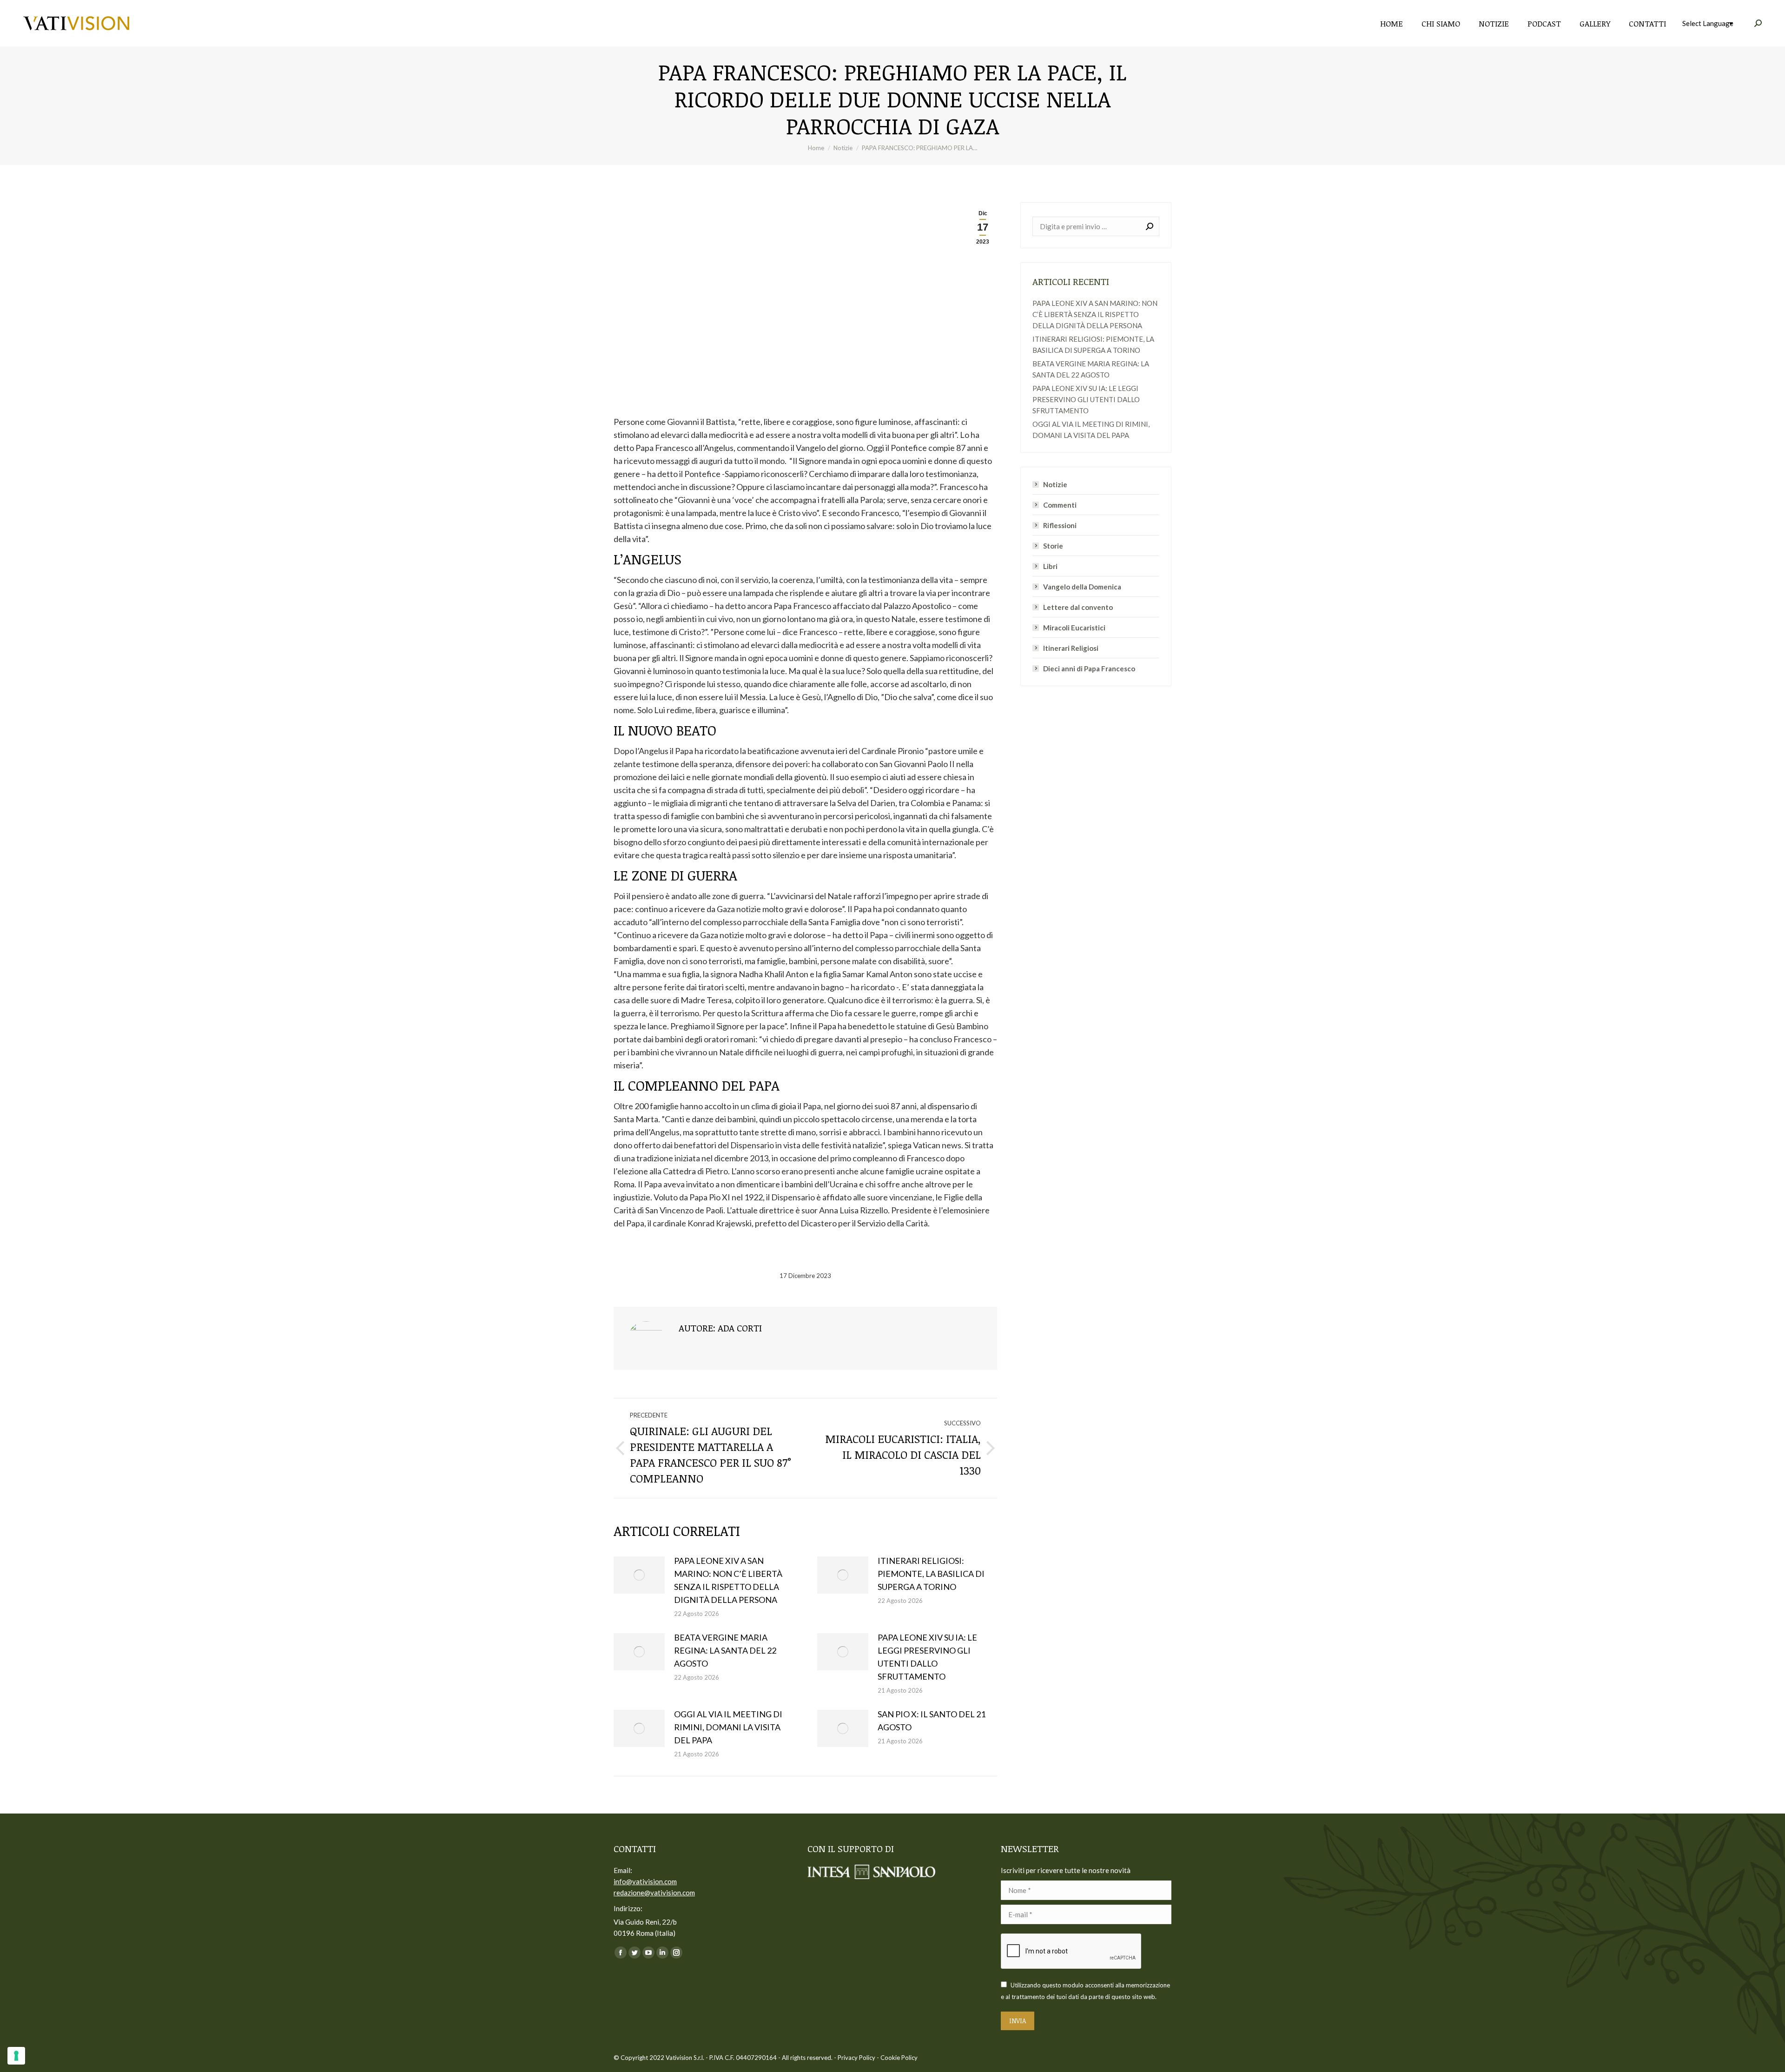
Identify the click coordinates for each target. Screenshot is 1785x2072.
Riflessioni (1060, 525)
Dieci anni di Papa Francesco (1089, 669)
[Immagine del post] (639, 1575)
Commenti (1060, 505)
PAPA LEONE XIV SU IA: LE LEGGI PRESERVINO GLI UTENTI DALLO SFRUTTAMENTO (927, 1657)
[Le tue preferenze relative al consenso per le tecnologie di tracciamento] (16, 2056)
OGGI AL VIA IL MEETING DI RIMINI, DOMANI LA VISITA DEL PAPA (728, 1727)
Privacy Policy (856, 2058)
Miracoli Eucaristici (1074, 628)
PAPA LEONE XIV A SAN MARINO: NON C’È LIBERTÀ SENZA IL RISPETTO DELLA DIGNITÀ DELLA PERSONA (728, 1580)
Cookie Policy (899, 2058)
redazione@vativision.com (654, 1893)
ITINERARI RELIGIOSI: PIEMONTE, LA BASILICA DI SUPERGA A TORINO (931, 1574)
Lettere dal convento (1078, 607)
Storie (1053, 546)
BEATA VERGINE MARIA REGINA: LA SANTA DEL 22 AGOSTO (725, 1650)
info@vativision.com (645, 1881)
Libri (1050, 566)
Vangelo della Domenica (1082, 587)
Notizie (1055, 484)
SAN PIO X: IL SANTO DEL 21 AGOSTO (932, 1721)
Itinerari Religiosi (1071, 648)
